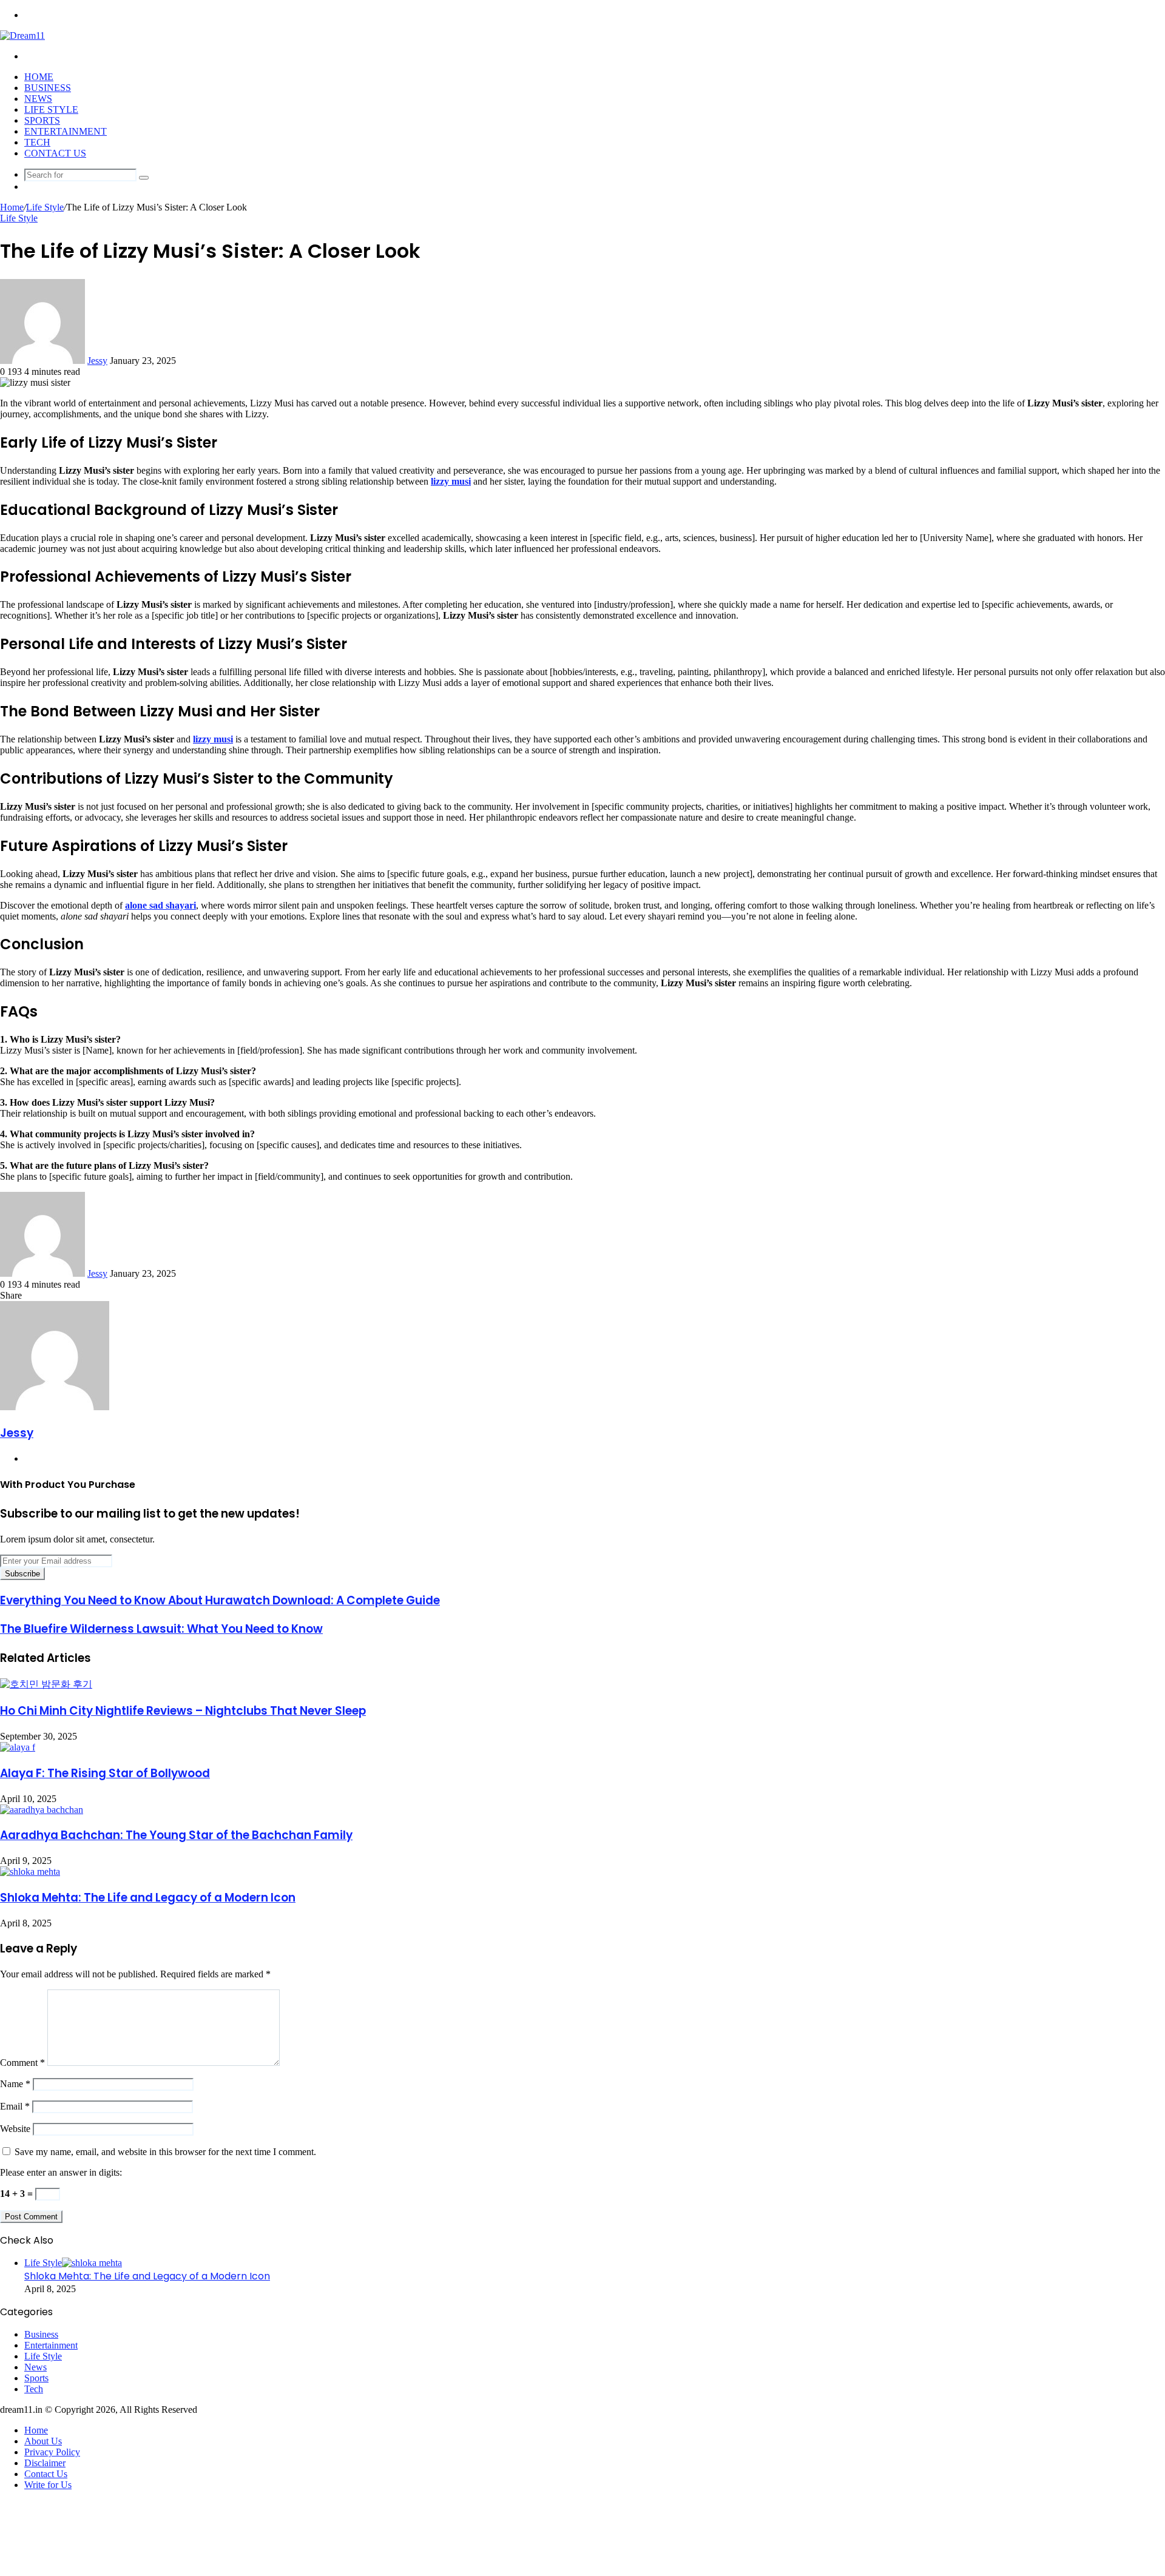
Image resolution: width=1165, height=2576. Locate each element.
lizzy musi (213, 739)
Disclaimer (45, 2463)
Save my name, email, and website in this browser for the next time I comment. (165, 2152)
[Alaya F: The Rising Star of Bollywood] (18, 1747)
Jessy (97, 361)
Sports (42, 120)
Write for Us (48, 2485)
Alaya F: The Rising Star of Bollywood (105, 1773)
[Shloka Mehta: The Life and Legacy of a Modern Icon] (30, 1871)
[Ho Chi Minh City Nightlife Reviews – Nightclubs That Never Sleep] (46, 1684)
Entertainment (66, 131)
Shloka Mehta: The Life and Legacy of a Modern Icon (148, 1898)
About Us (43, 2441)
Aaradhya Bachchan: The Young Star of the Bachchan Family (176, 1835)
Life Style (51, 109)
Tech (37, 142)
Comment (22, 2063)
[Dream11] (22, 35)
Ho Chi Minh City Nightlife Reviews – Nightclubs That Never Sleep (183, 1711)
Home (39, 77)
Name (15, 2084)
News (38, 99)
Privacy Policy (52, 2452)
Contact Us (55, 153)
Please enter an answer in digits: (61, 2172)
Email (15, 2106)
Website (15, 2129)
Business (48, 88)
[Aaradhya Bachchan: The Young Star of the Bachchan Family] (42, 1810)
